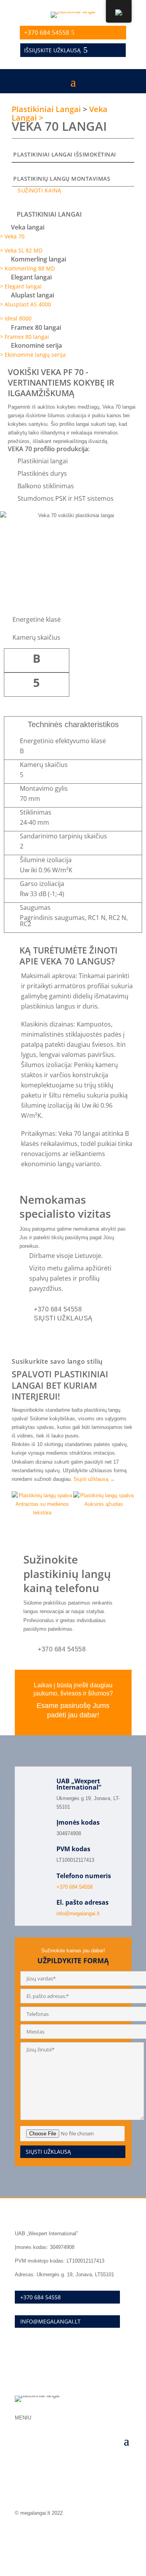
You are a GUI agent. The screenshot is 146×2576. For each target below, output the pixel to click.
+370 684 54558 (47, 32)
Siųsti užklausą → (94, 1479)
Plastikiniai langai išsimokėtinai (65, 154)
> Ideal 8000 (16, 318)
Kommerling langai (39, 259)
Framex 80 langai (36, 327)
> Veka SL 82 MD (21, 250)
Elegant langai (31, 277)
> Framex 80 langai (25, 337)
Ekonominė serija (36, 345)
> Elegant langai (21, 286)
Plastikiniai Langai (46, 109)
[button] (73, 215)
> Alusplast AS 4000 (26, 304)
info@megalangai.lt (78, 1913)
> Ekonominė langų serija (33, 355)
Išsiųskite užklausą (52, 50)
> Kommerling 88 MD (27, 268)
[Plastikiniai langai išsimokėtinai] (16, 146)
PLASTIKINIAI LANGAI (49, 214)
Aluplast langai (33, 295)
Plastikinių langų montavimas (62, 179)
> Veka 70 (12, 236)
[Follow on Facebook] (125, 2535)
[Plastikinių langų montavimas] (16, 170)
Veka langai (28, 227)
